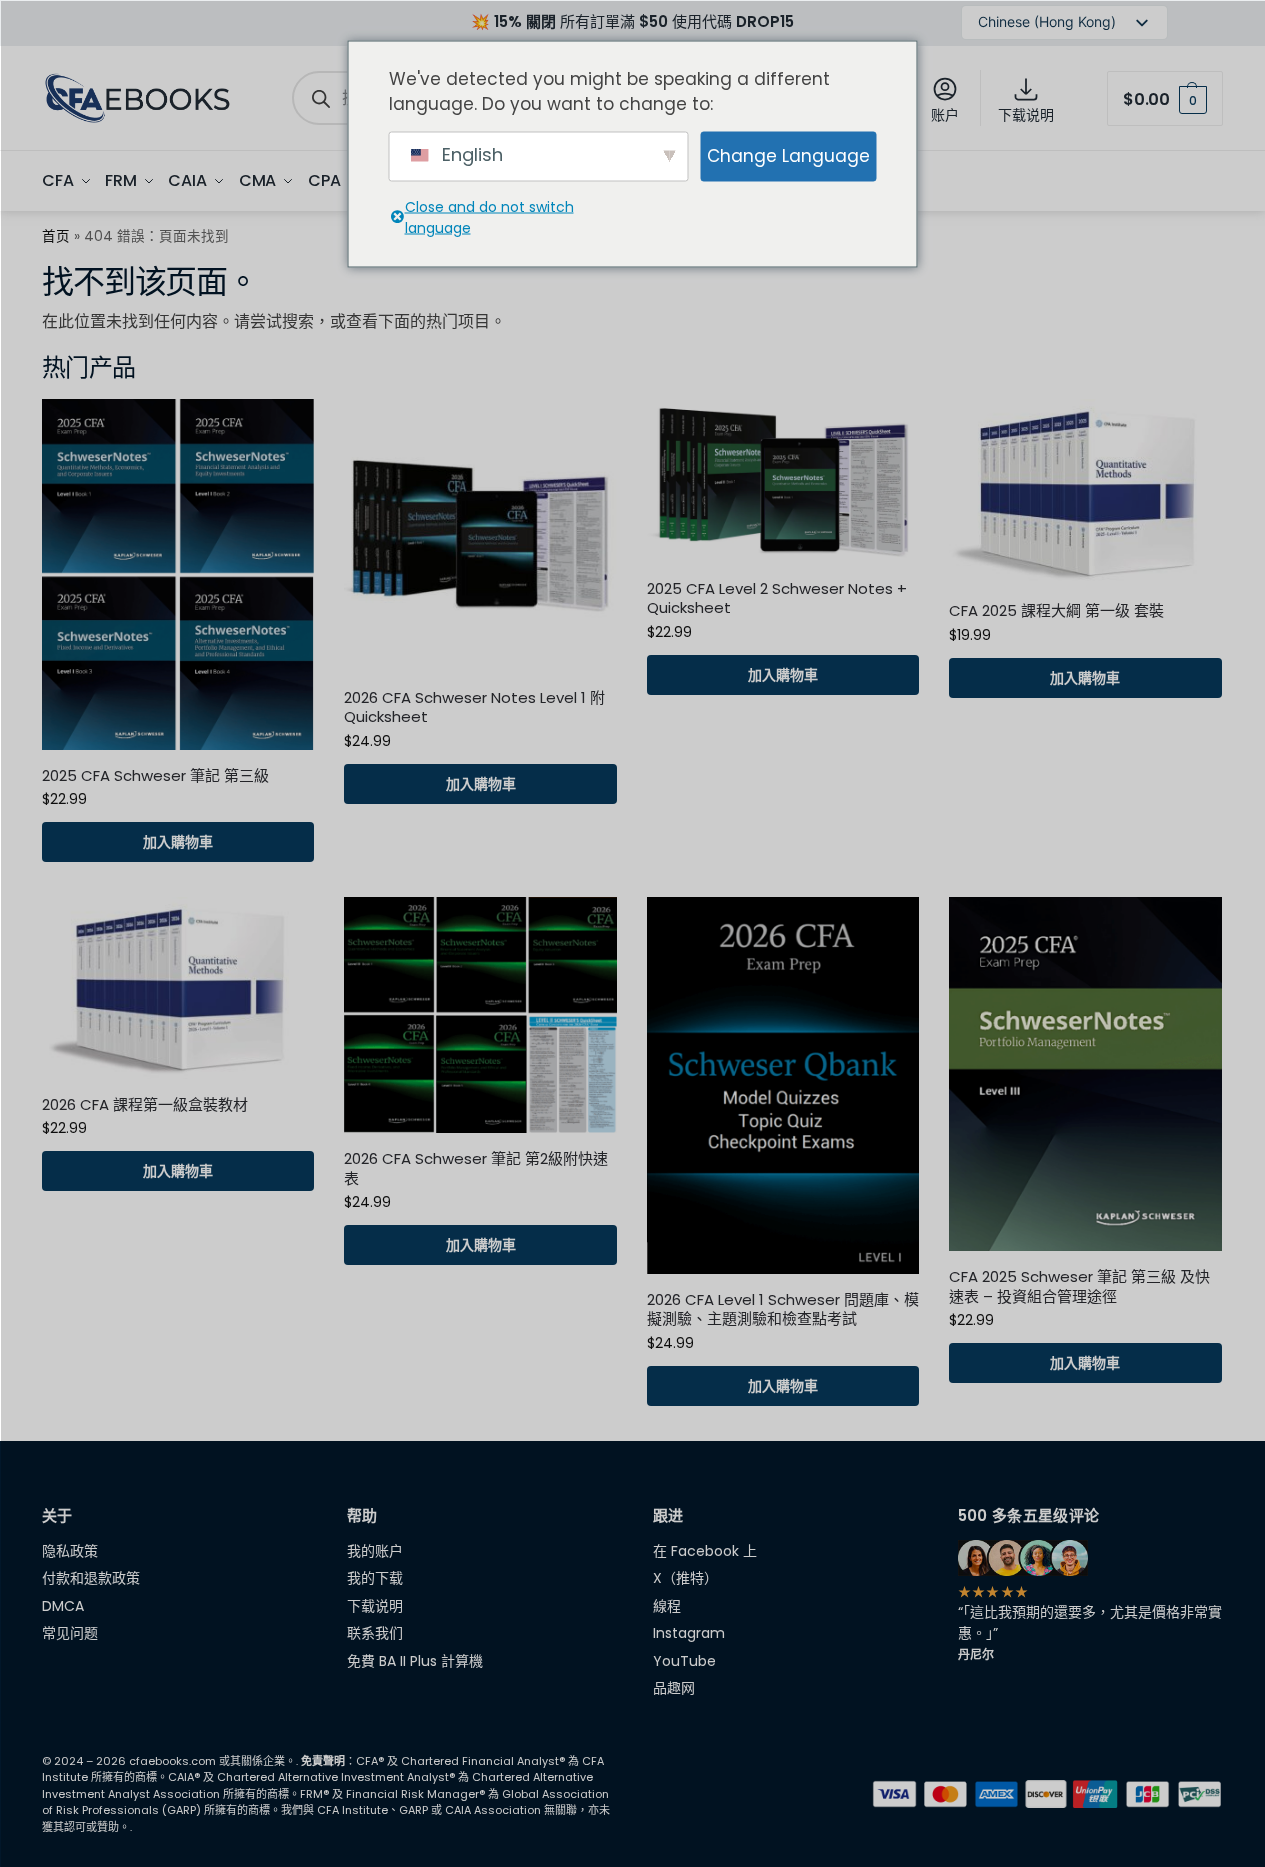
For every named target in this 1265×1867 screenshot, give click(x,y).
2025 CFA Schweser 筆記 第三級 (155, 776)
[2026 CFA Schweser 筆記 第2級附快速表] (480, 1015)
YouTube (684, 1661)
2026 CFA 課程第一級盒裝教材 (145, 1105)
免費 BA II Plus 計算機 (415, 1661)
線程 (667, 1606)
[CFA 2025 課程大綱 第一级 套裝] (1085, 492)
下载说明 (1026, 115)
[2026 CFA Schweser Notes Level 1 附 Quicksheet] (480, 535)
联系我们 (375, 1633)
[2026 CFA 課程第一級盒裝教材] (178, 988)
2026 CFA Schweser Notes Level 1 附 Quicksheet (474, 707)
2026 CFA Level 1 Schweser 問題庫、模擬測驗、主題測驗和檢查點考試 (783, 1309)
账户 (945, 115)
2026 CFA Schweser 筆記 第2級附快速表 (476, 1168)
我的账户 (375, 1551)
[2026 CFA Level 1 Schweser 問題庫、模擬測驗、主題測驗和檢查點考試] (783, 1085)
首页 (56, 236)
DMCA (63, 1606)
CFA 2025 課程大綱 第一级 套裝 (1056, 611)
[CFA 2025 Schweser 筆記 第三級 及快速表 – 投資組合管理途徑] (1085, 1074)
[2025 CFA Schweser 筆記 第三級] (178, 574)
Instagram (689, 1633)
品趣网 (674, 1688)
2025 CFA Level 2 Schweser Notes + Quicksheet (777, 598)
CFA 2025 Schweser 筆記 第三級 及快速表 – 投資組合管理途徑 (1079, 1286)
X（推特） (685, 1578)
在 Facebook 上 (705, 1551)
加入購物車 (178, 842)
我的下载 (375, 1578)
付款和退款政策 (91, 1578)
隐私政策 (70, 1551)
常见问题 (70, 1633)
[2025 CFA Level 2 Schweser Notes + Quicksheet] (783, 480)
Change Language (788, 155)
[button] (1165, 98)
